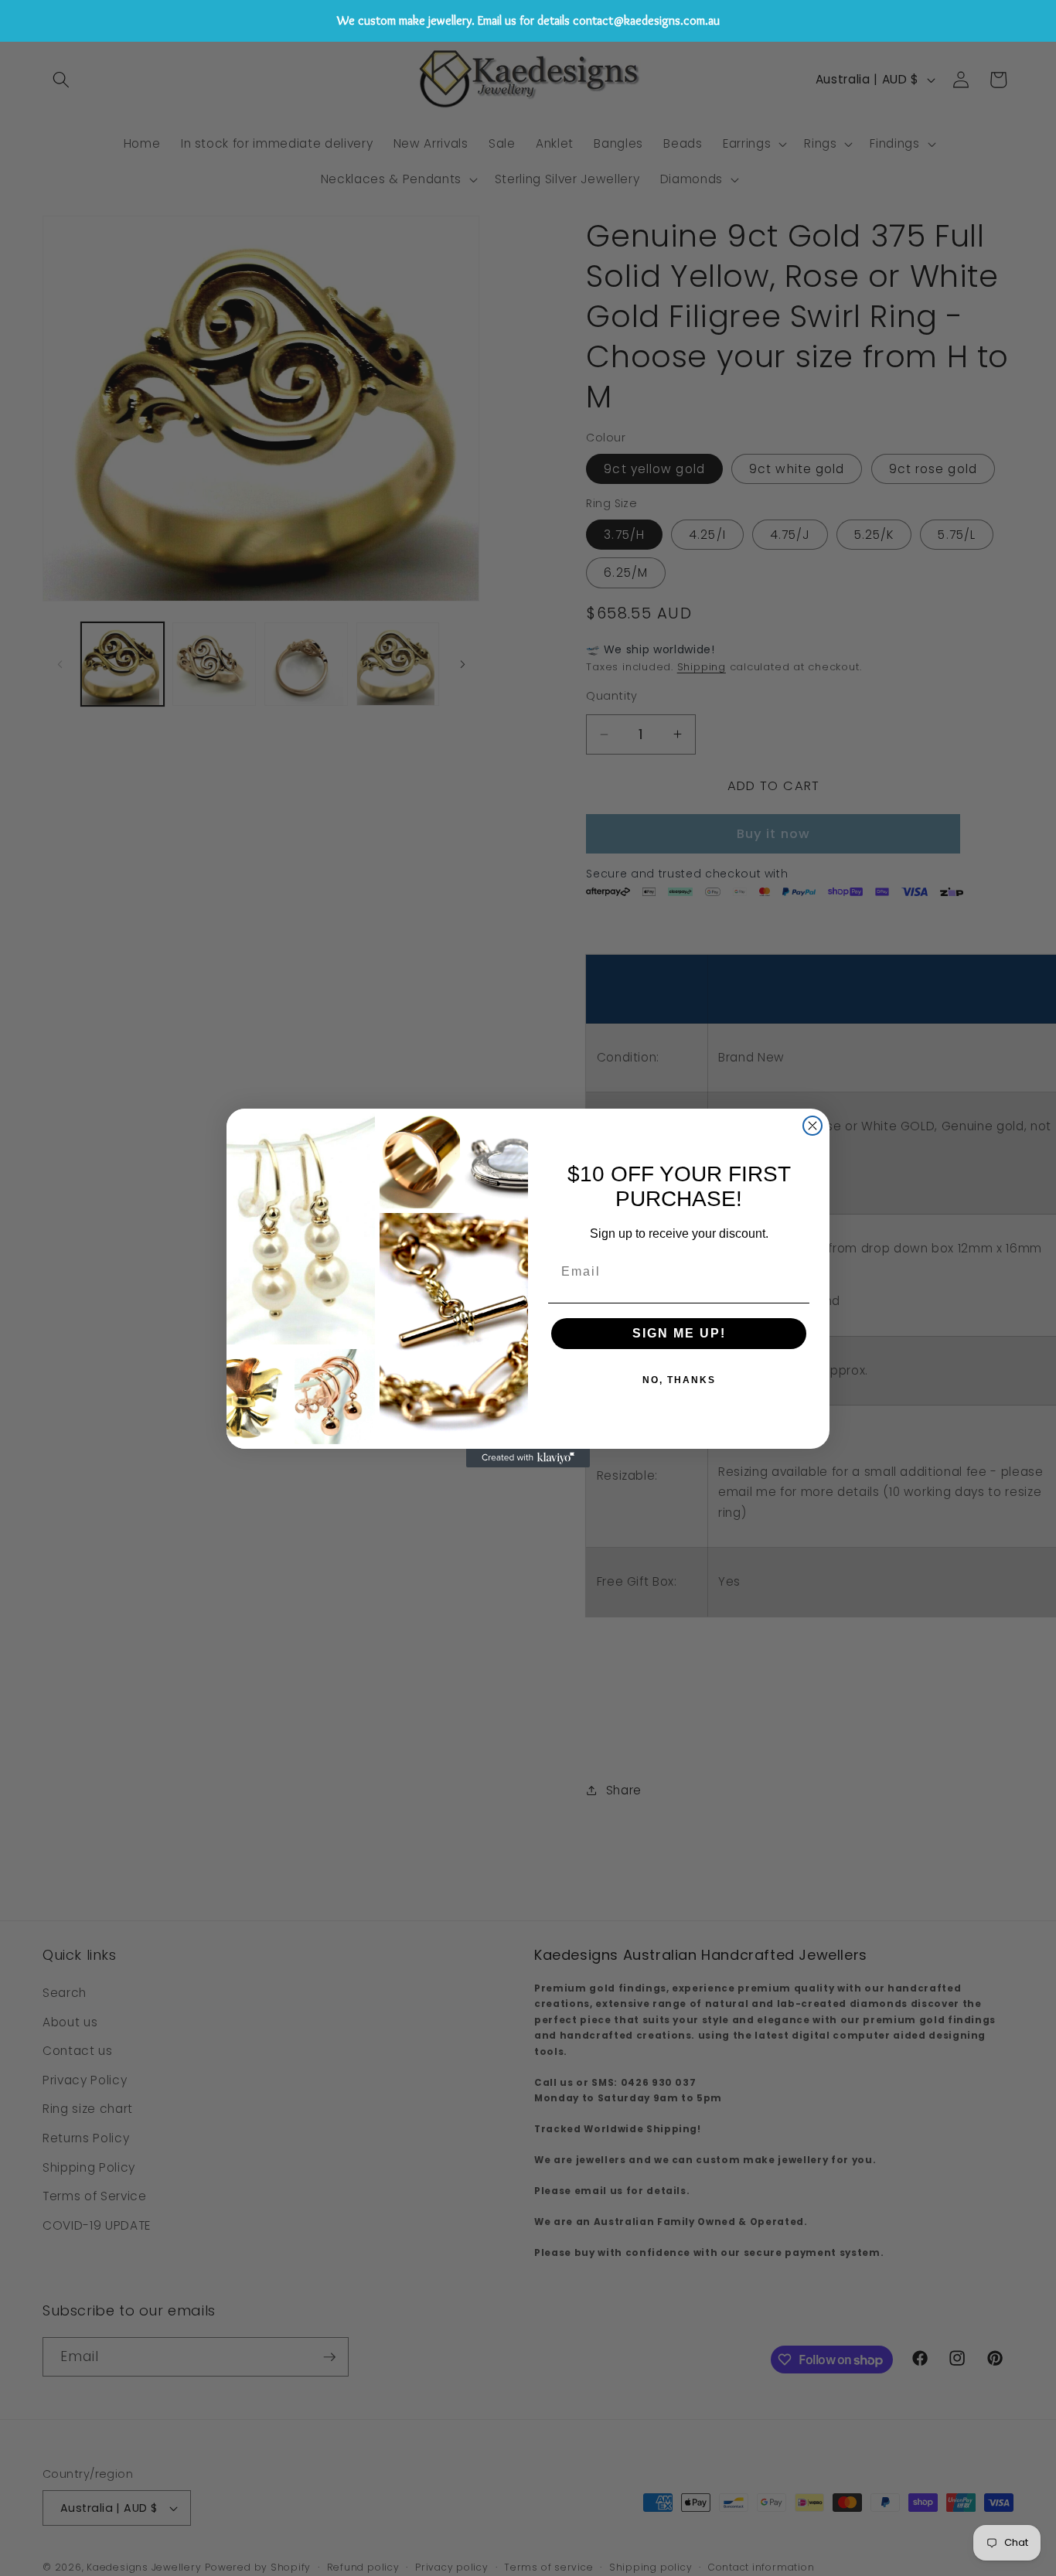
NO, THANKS (679, 1380)
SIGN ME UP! (679, 1333)
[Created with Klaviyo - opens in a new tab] (528, 1458)
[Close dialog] (812, 1126)
